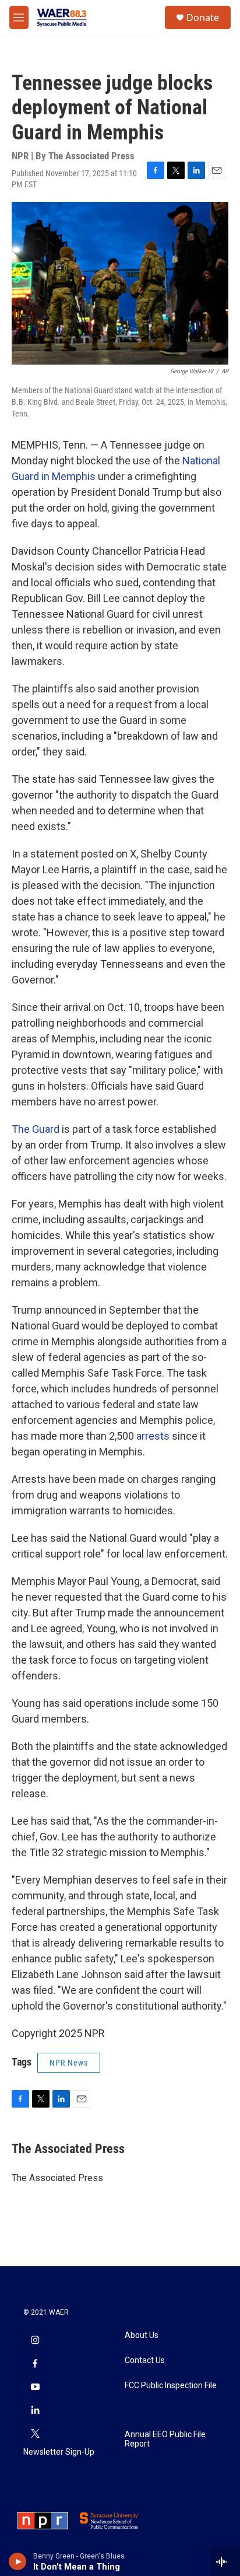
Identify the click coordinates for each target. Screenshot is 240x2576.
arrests (154, 1436)
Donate (203, 17)
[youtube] (35, 2388)
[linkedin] (35, 2411)
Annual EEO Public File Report (165, 2439)
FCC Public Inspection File (171, 2386)
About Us (142, 2335)
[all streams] (225, 2561)
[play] (18, 2561)
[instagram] (35, 2341)
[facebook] (35, 2364)
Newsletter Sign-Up (59, 2452)
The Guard (36, 1129)
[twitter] (35, 2434)
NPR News (69, 2063)
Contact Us (145, 2360)
